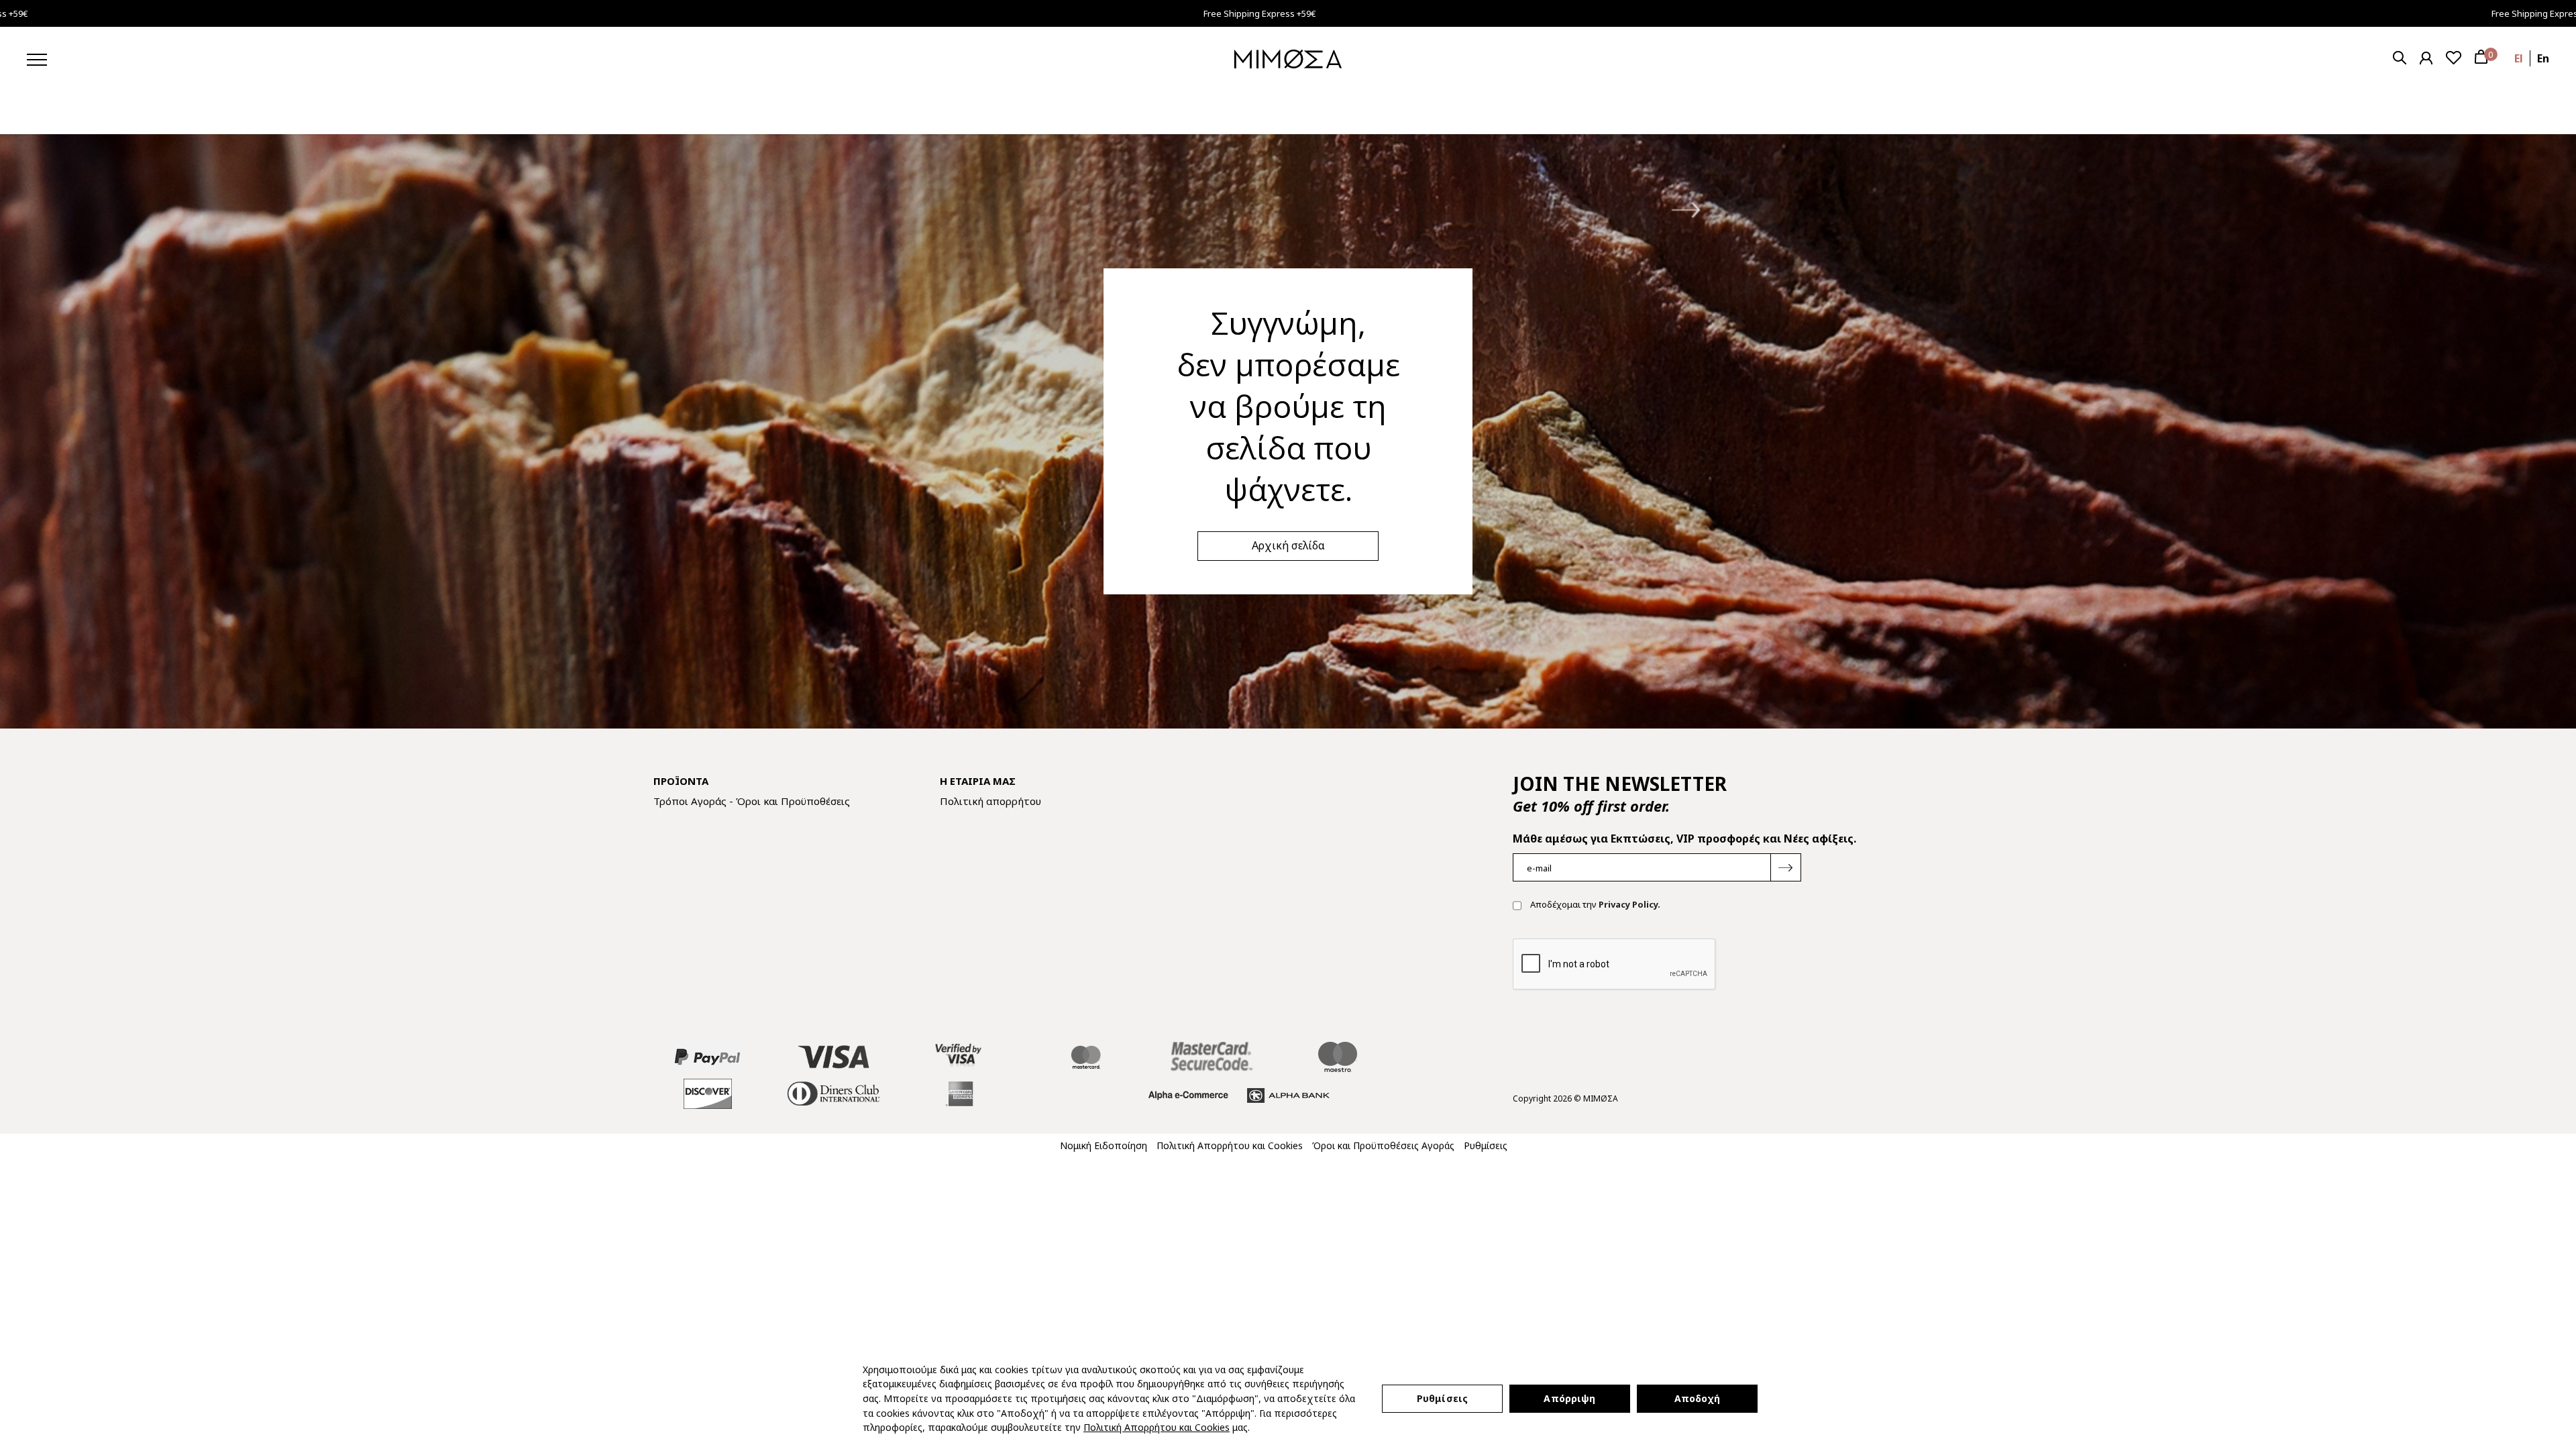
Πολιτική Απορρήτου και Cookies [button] (1230, 1145)
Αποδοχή (1698, 1398)
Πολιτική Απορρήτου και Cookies (1157, 1427)
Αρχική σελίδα (1288, 545)
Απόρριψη (1569, 1398)
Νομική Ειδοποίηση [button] (1104, 1145)
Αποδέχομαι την (1594, 904)
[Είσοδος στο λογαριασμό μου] (2426, 58)
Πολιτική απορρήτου (990, 801)
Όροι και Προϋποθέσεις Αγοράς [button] (1383, 1145)
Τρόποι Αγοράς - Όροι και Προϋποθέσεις (752, 801)
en (2543, 58)
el (2519, 58)
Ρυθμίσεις (1442, 1398)
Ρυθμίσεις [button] (1486, 1145)
